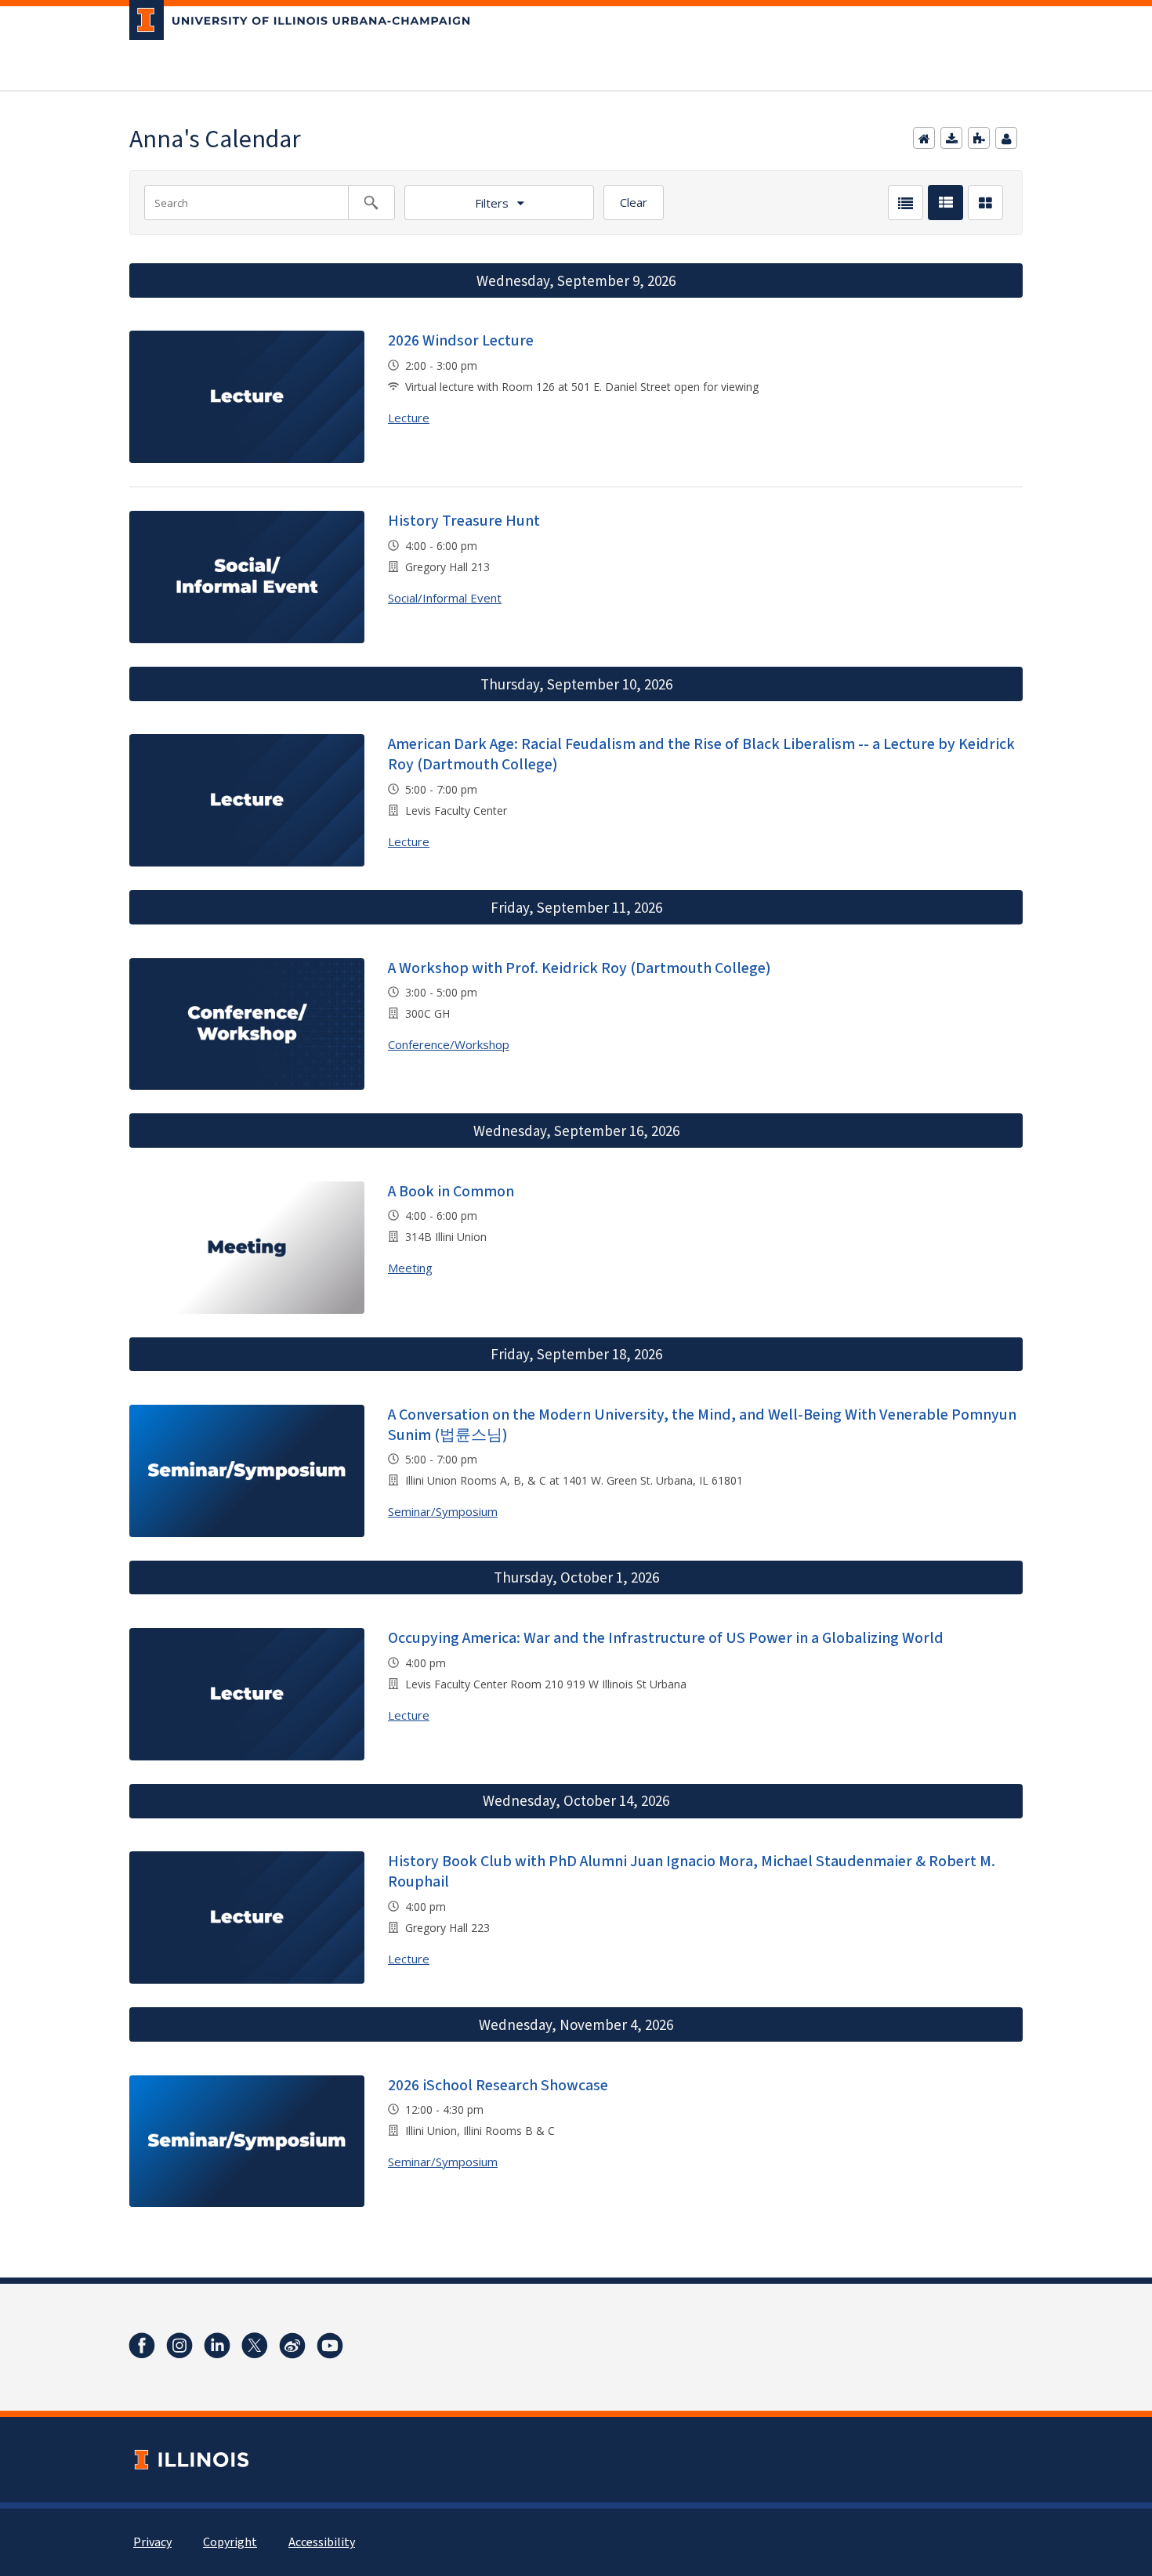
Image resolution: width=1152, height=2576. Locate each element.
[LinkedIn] (217, 2346)
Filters (492, 203)
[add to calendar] (951, 138)
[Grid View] (985, 203)
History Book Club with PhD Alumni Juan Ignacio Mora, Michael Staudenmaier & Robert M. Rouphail (692, 1872)
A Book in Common (451, 1192)
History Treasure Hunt (464, 521)
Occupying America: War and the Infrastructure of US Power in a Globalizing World (666, 1638)
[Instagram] (179, 2346)
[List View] (906, 203)
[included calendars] (979, 138)
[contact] (1006, 138)
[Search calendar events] (371, 203)
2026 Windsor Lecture (461, 341)
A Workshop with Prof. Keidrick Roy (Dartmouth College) (580, 968)
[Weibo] (292, 2346)
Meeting (410, 1268)
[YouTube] (330, 2346)
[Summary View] (946, 203)
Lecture (409, 418)
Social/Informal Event (445, 598)
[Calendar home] (924, 138)
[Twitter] (255, 2346)
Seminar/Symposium (443, 1511)
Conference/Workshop (449, 1044)
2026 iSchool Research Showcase (498, 2086)
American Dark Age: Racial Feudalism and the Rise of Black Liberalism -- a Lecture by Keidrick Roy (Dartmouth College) (701, 754)
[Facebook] (142, 2346)
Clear (634, 202)
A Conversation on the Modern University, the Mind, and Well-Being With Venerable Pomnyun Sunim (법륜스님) (702, 1425)
